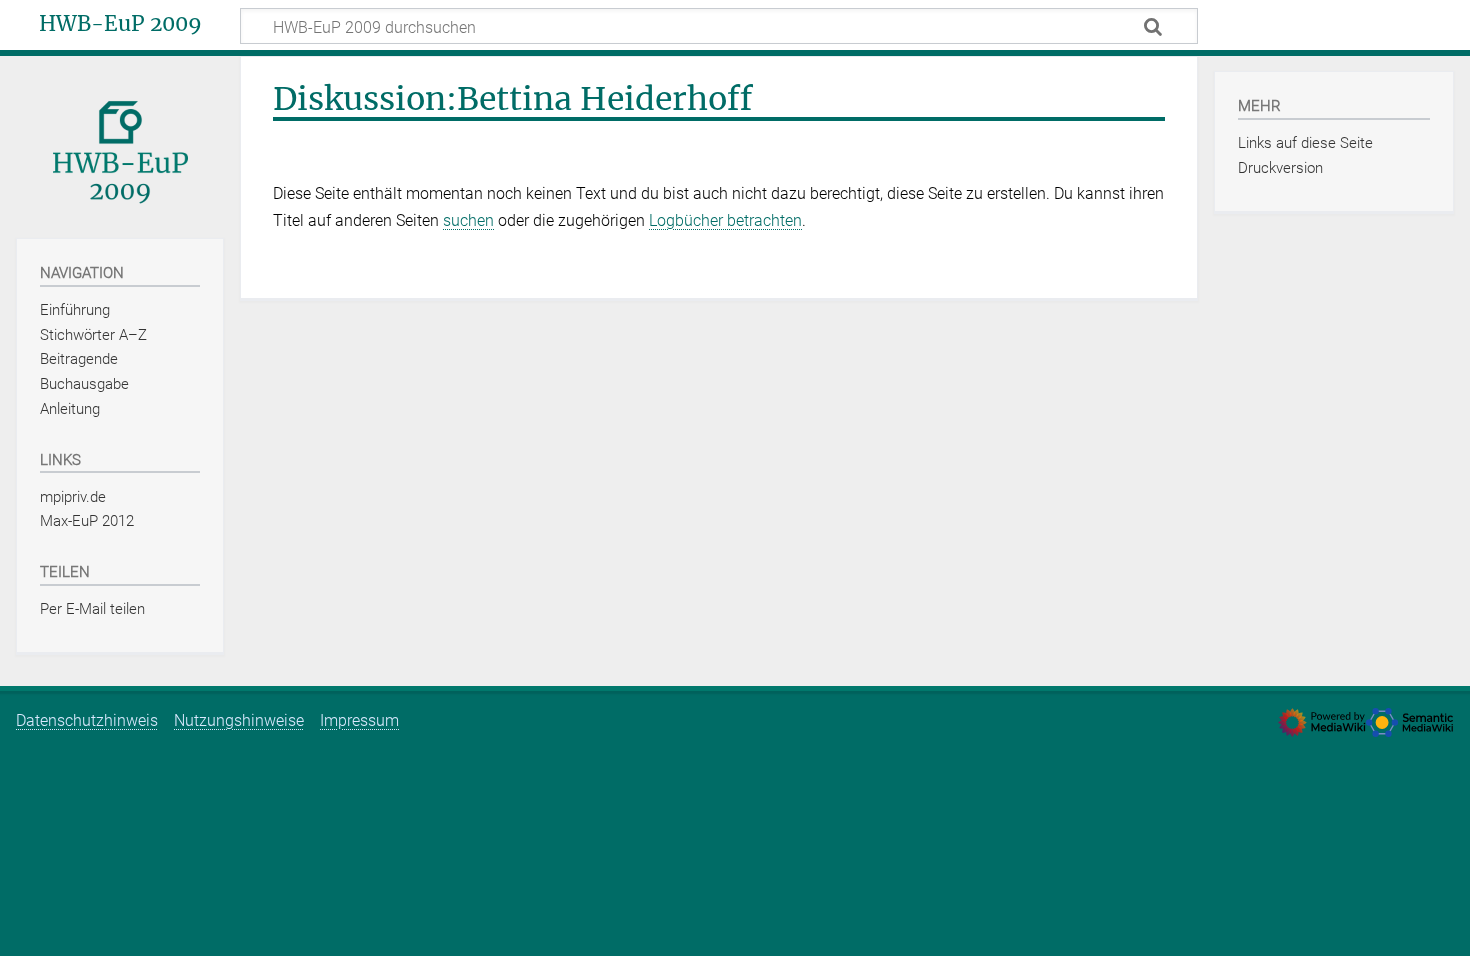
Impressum (359, 720)
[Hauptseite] (120, 145)
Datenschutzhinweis (87, 720)
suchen (468, 220)
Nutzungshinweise (239, 720)
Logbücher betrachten (725, 220)
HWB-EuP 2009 (120, 24)
